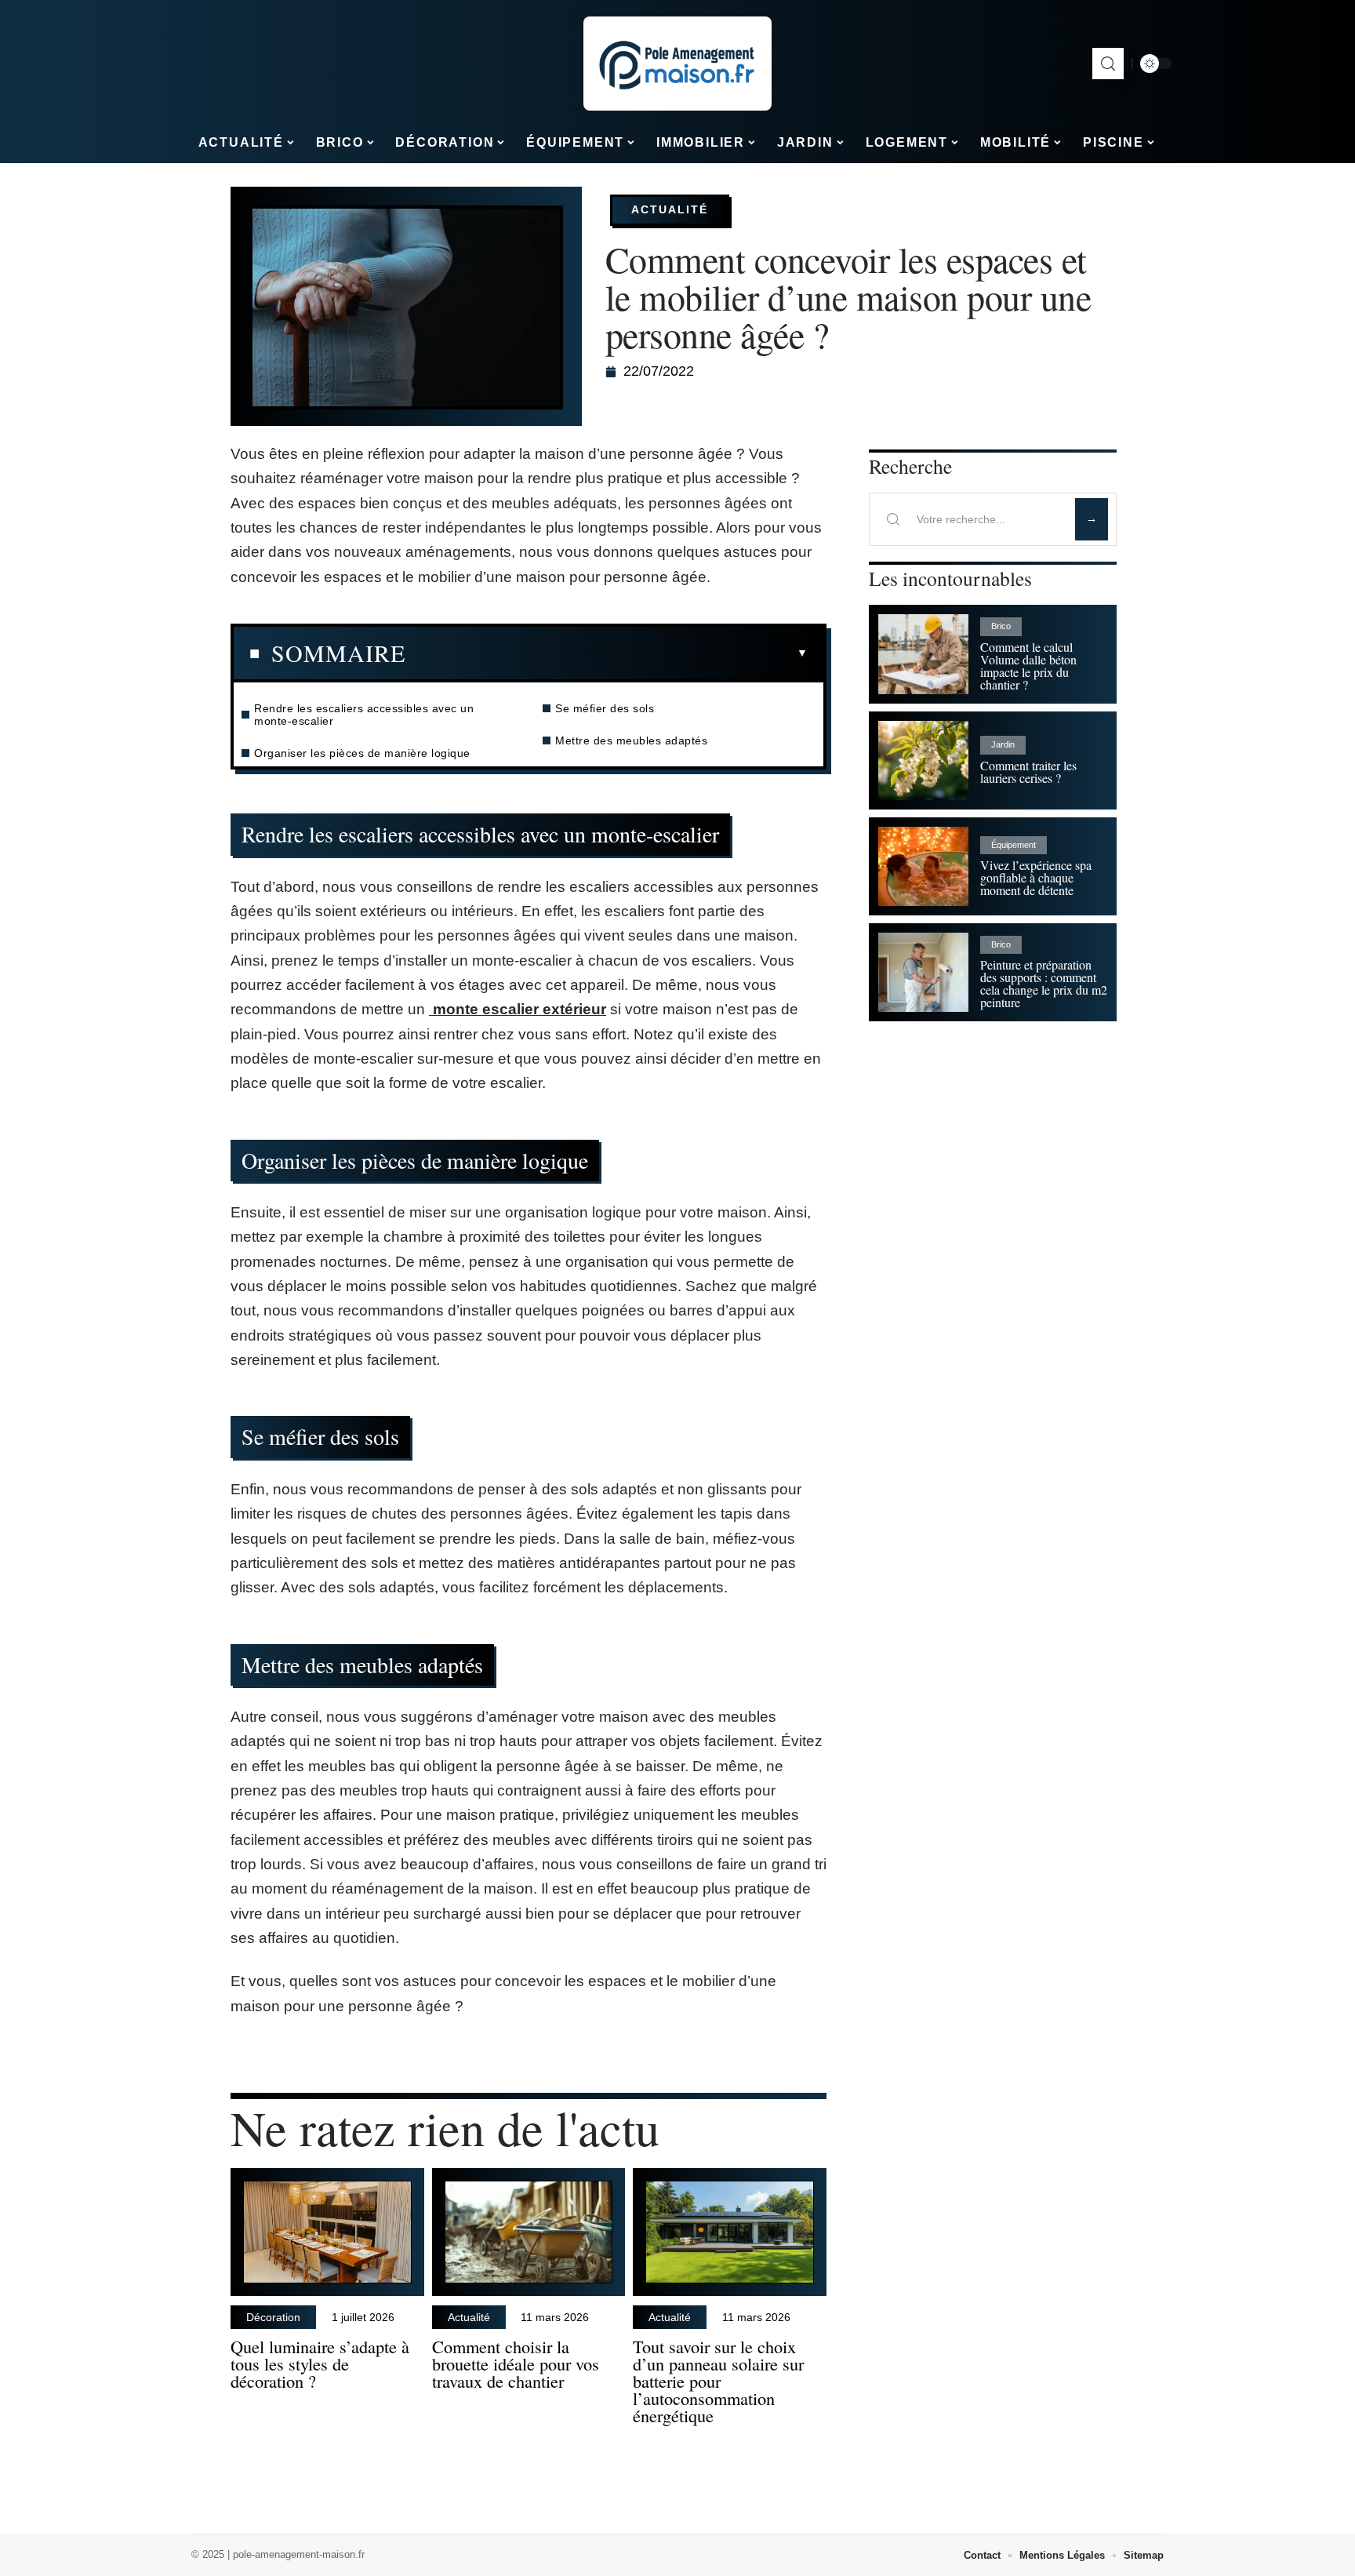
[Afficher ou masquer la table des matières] (607, 653)
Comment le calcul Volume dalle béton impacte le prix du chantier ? (1028, 666)
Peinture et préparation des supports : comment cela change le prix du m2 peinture (1044, 983)
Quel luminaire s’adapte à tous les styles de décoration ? (320, 2363)
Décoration (273, 2317)
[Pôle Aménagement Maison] (677, 64)
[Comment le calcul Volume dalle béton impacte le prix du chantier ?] (923, 654)
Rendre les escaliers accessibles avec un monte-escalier (364, 715)
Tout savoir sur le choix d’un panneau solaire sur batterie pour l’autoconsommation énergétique (718, 2380)
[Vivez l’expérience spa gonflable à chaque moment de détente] (923, 866)
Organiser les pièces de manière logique (362, 753)
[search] (1108, 64)
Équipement (1014, 845)
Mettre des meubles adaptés (631, 740)
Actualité (670, 209)
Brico (1001, 626)
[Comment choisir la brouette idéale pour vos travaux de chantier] (529, 2232)
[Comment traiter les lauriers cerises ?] (923, 760)
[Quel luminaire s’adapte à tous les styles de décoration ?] (327, 2232)
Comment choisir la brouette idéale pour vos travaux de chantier (516, 2363)
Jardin (1003, 744)
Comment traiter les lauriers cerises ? (1028, 771)
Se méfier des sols (605, 708)
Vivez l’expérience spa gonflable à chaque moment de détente (1036, 877)
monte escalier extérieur (518, 1009)
